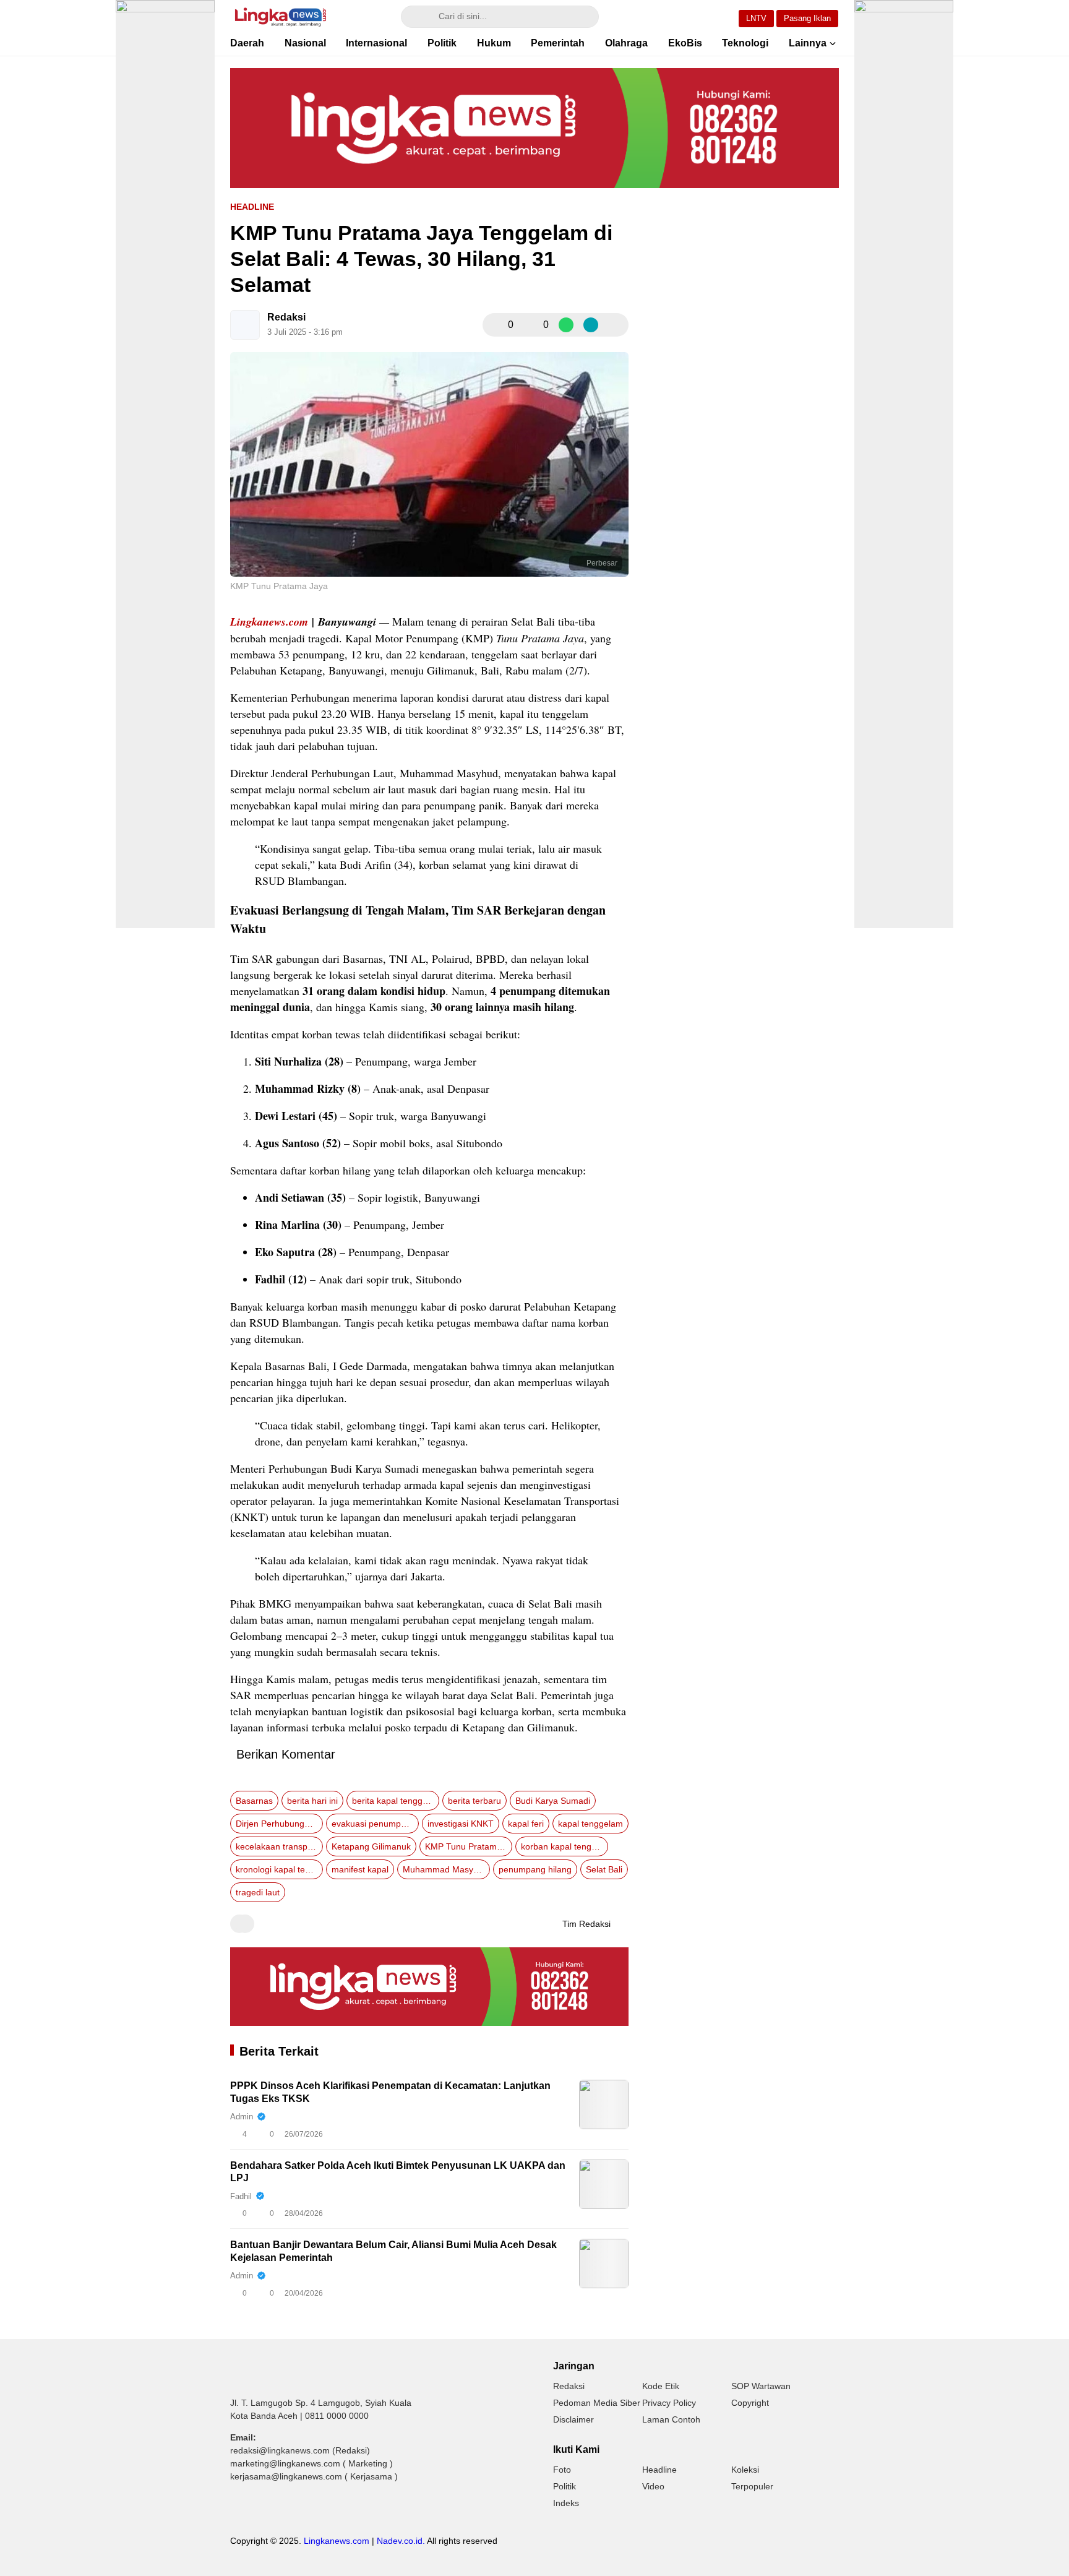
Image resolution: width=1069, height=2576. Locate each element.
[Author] (245, 325)
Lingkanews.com (269, 622)
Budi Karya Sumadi (553, 1801)
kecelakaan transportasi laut (279, 1846)
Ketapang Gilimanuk (371, 1846)
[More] (616, 325)
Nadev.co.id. (401, 2541)
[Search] (416, 17)
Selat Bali (604, 1869)
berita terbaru (474, 1801)
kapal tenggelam (590, 1824)
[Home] (676, 17)
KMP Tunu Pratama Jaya (469, 1846)
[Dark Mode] (711, 17)
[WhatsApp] (566, 325)
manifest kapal (360, 1869)
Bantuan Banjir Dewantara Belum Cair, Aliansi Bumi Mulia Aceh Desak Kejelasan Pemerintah (393, 2251)
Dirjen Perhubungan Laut (279, 1824)
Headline (252, 207)
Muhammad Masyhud (445, 1869)
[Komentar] (531, 325)
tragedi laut (258, 1892)
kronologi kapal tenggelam (279, 1869)
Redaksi (286, 317)
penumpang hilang (535, 1869)
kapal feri (526, 1824)
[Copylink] (591, 325)
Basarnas (254, 1801)
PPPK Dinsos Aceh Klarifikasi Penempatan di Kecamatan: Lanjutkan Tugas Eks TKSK (390, 2092)
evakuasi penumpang (374, 1824)
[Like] (496, 325)
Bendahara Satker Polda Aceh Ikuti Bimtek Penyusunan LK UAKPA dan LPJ (398, 2172)
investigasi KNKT (461, 1824)
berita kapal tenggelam (396, 1801)
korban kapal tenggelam (565, 1846)
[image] (604, 2104)
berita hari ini (312, 1801)
